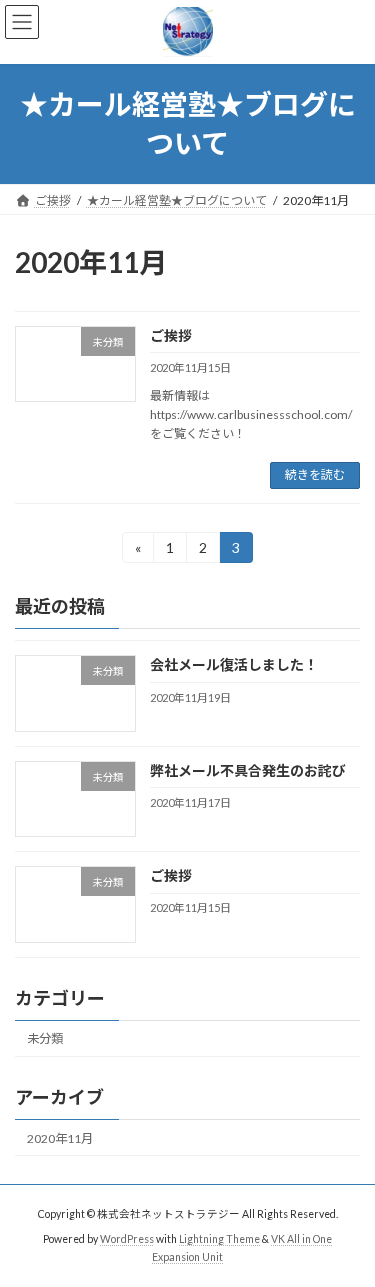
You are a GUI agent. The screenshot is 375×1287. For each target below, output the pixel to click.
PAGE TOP (346, 1227)
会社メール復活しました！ (234, 664)
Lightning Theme (219, 1239)
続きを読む (315, 474)
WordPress (127, 1239)
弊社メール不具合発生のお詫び (248, 769)
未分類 (45, 1038)
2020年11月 (60, 1137)
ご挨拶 (171, 335)
